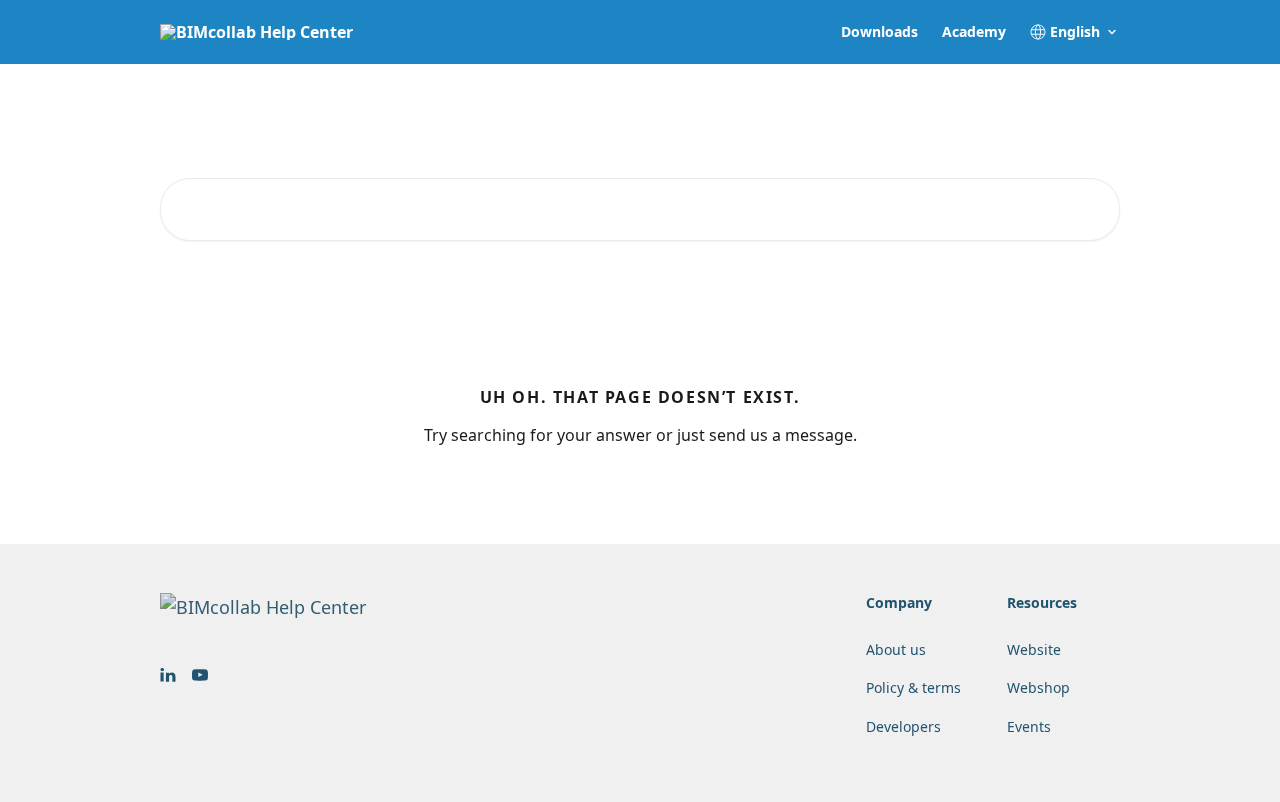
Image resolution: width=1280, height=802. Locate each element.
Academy (974, 32)
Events (1029, 726)
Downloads (879, 32)
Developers (903, 726)
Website (1034, 649)
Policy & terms (913, 687)
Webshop (1038, 687)
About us (896, 649)
